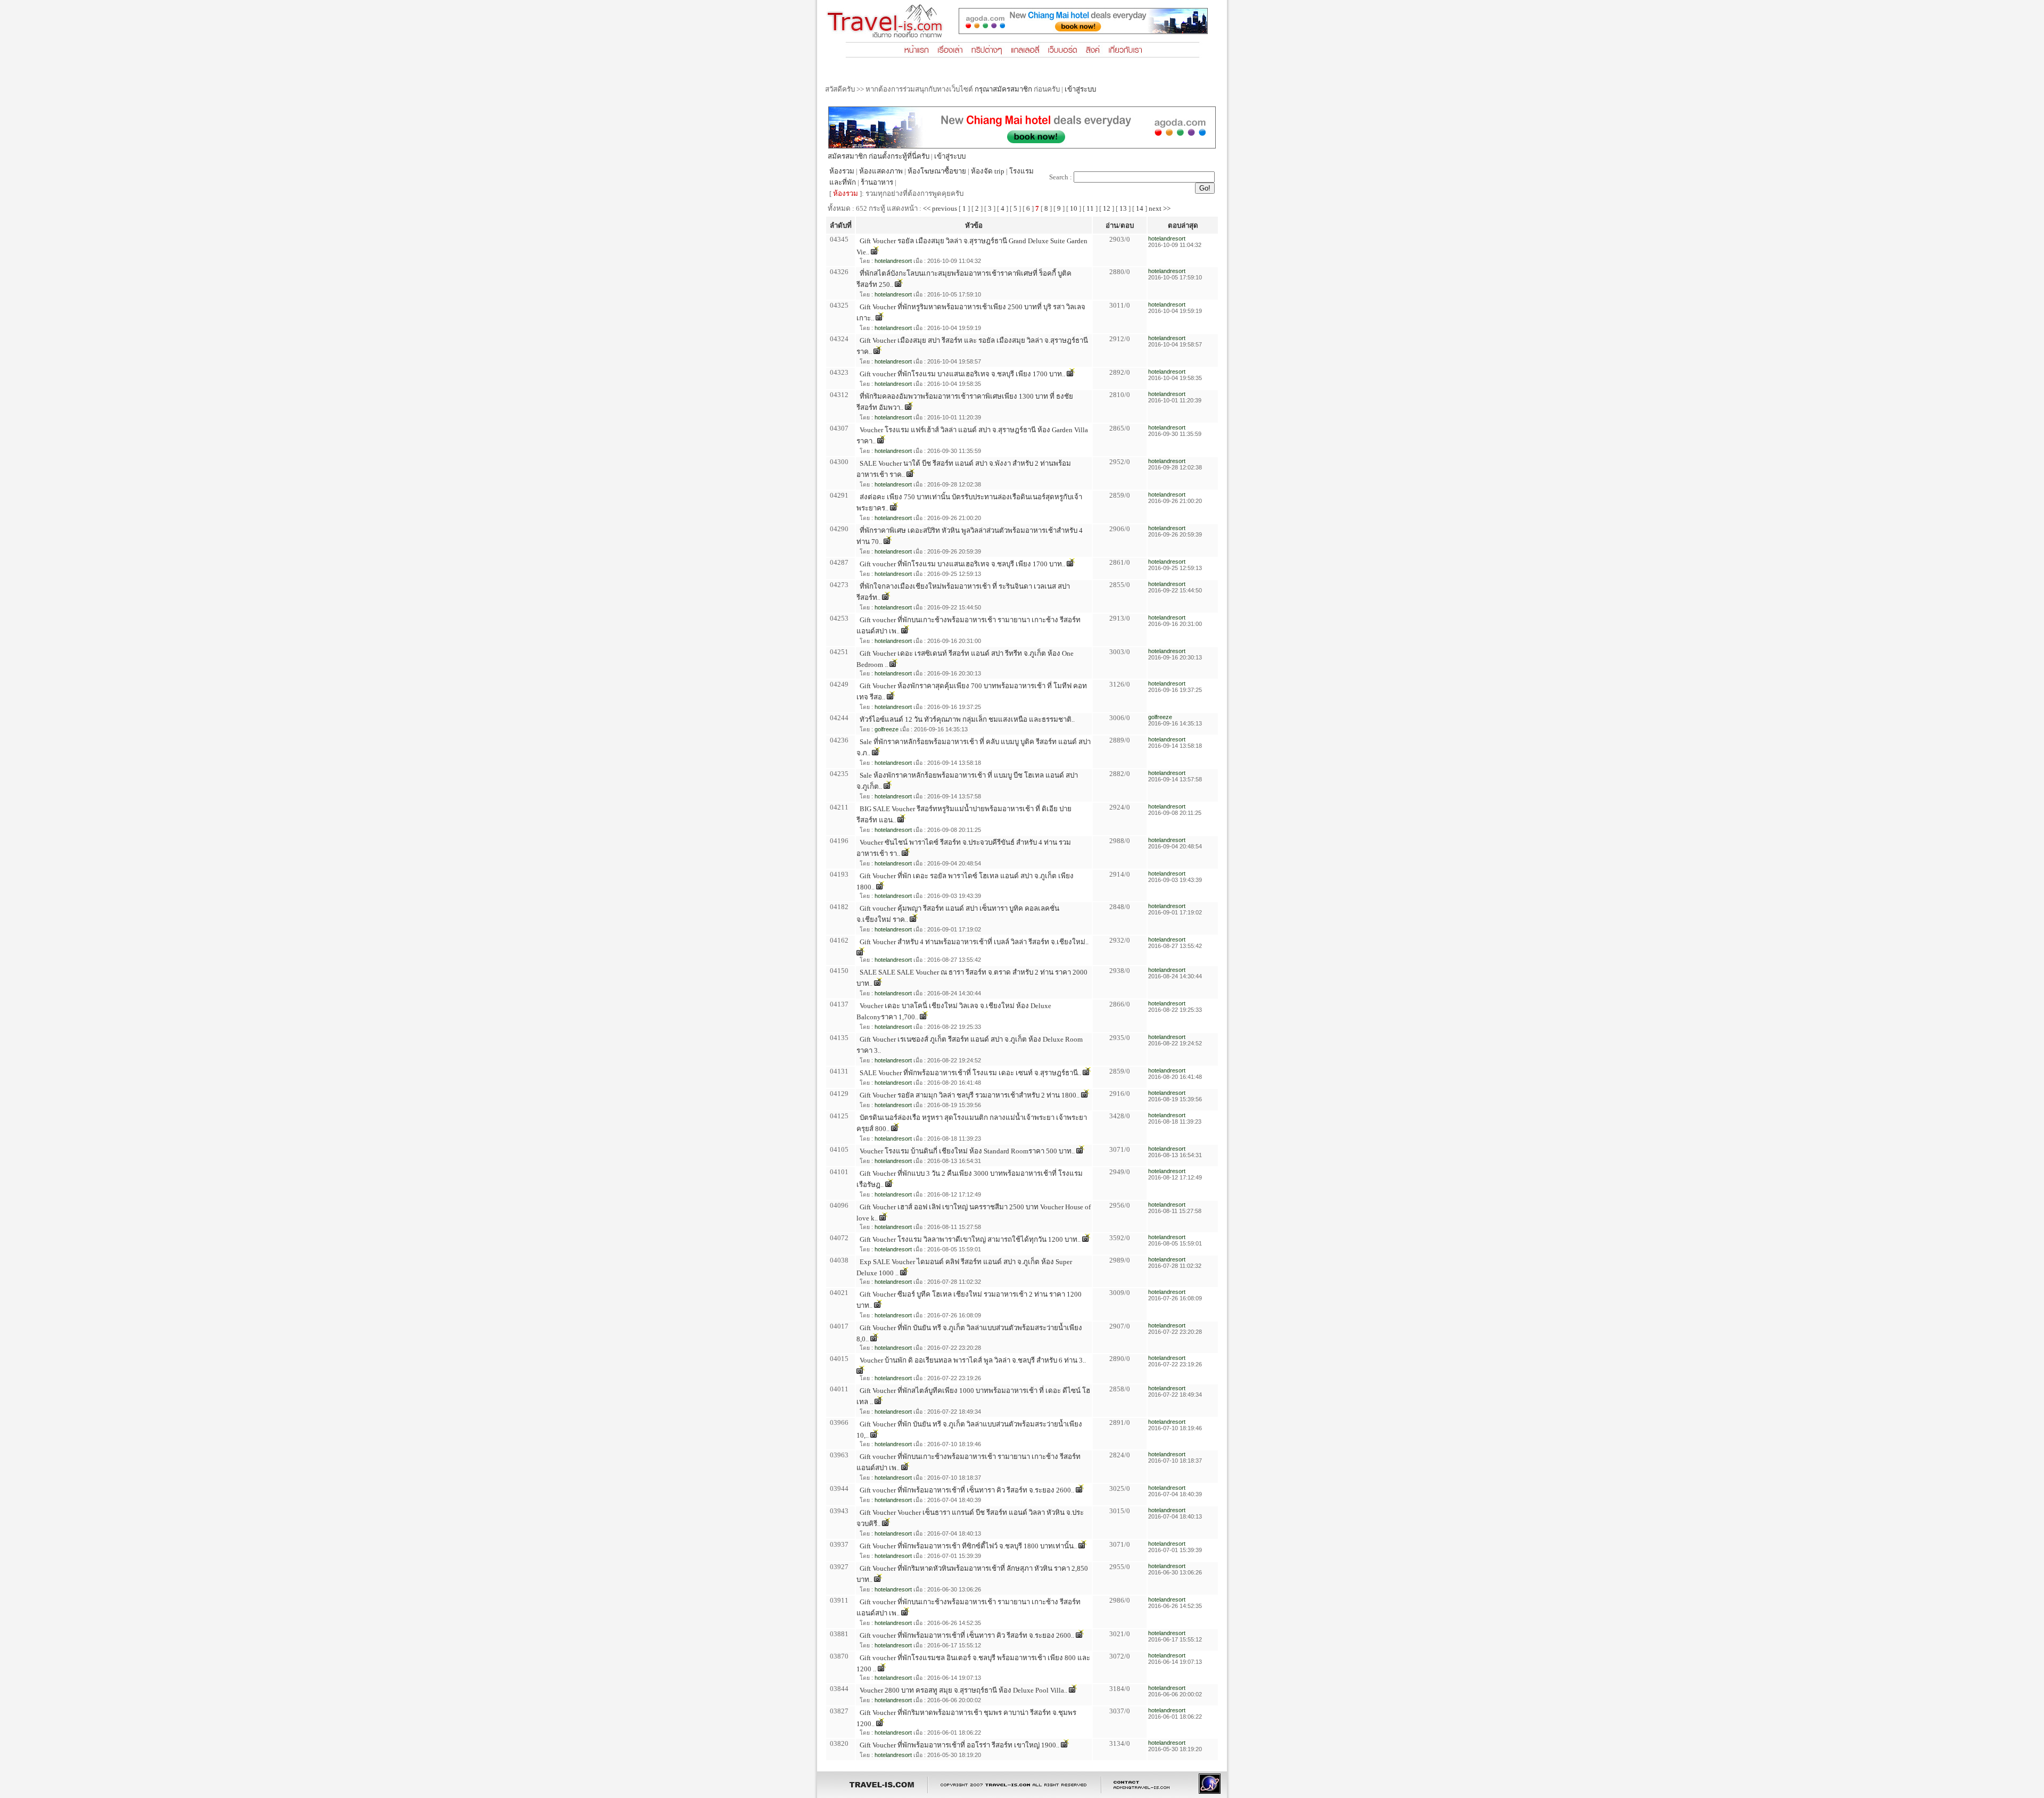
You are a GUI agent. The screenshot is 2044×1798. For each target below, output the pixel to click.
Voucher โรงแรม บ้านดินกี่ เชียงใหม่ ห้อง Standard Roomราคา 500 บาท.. (967, 1151)
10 (1074, 208)
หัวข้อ (974, 225)
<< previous (940, 208)
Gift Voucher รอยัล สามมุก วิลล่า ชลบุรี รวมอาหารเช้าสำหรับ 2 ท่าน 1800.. (970, 1095)
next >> (1160, 208)
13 (1123, 208)
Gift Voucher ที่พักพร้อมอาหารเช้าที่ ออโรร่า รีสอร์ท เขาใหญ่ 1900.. (959, 1745)
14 (1140, 208)
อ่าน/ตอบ (1120, 225)
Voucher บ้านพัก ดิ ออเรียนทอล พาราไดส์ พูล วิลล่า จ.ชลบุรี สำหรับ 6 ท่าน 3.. (973, 1360)
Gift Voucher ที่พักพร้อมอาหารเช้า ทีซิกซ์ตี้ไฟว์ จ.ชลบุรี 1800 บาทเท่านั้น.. (968, 1546)
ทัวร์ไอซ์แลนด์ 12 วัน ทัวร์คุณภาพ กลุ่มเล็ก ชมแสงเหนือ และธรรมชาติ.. (967, 719)
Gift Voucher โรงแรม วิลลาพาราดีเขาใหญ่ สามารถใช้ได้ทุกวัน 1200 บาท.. (970, 1239)
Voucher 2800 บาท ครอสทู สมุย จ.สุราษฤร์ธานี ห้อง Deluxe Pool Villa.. (963, 1690)
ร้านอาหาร (877, 182)
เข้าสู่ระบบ (1080, 89)
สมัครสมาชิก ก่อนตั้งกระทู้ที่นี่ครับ (879, 156)
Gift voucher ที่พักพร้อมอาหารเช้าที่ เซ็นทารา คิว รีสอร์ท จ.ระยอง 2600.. (967, 1490)
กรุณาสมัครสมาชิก (1003, 89)
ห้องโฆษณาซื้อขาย (937, 171)
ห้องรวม (842, 171)
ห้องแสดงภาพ (881, 171)
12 (1107, 208)
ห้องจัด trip (988, 171)
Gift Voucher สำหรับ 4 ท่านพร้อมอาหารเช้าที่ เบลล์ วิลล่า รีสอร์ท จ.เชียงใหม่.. (974, 942)
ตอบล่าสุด (1183, 225)
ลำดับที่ (841, 225)
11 (1090, 208)
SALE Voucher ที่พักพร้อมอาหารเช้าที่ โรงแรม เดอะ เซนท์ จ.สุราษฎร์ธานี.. (970, 1073)
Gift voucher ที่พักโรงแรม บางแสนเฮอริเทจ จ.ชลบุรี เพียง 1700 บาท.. (962, 374)
